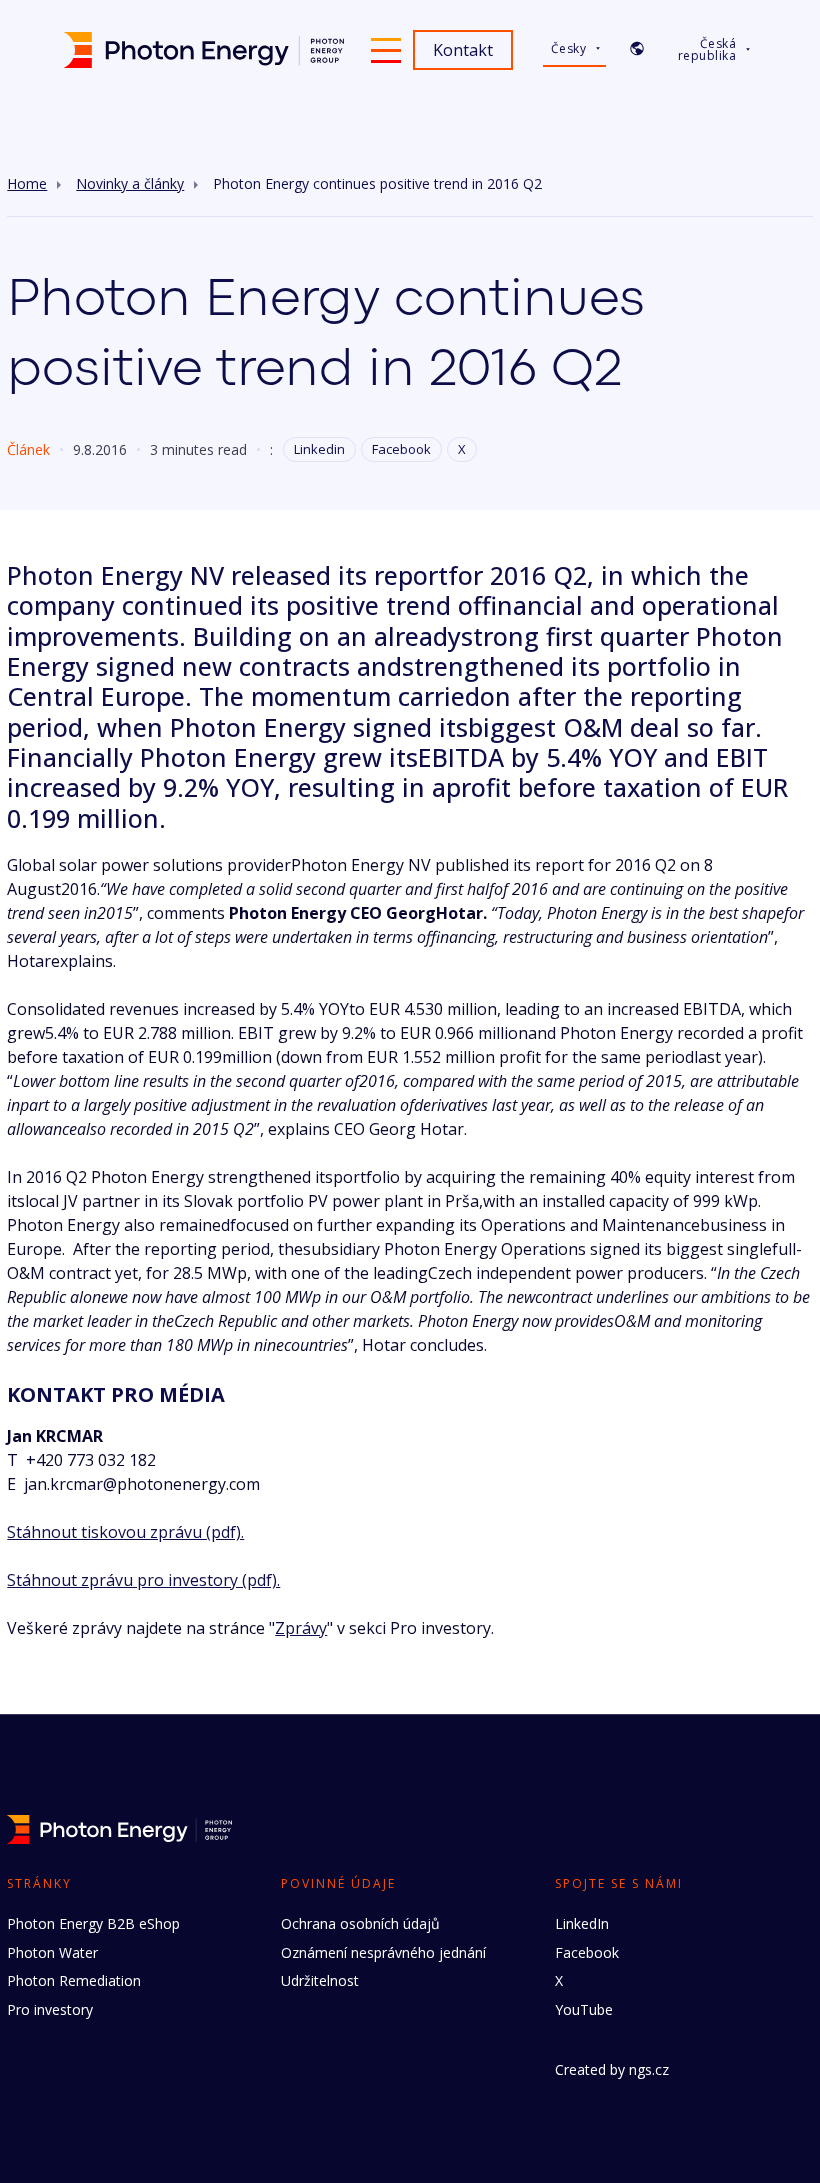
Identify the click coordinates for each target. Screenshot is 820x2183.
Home (27, 184)
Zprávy (301, 1628)
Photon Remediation (74, 1980)
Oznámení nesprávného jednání (383, 1952)
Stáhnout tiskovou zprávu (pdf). (125, 1532)
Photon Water (52, 1952)
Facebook (401, 449)
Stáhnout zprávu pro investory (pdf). (143, 1580)
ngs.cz (649, 2069)
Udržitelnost (320, 1980)
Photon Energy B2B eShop (93, 1923)
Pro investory (50, 2009)
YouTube (584, 2009)
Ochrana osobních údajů (360, 1923)
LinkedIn (582, 1923)
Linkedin (319, 449)
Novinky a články (130, 184)
